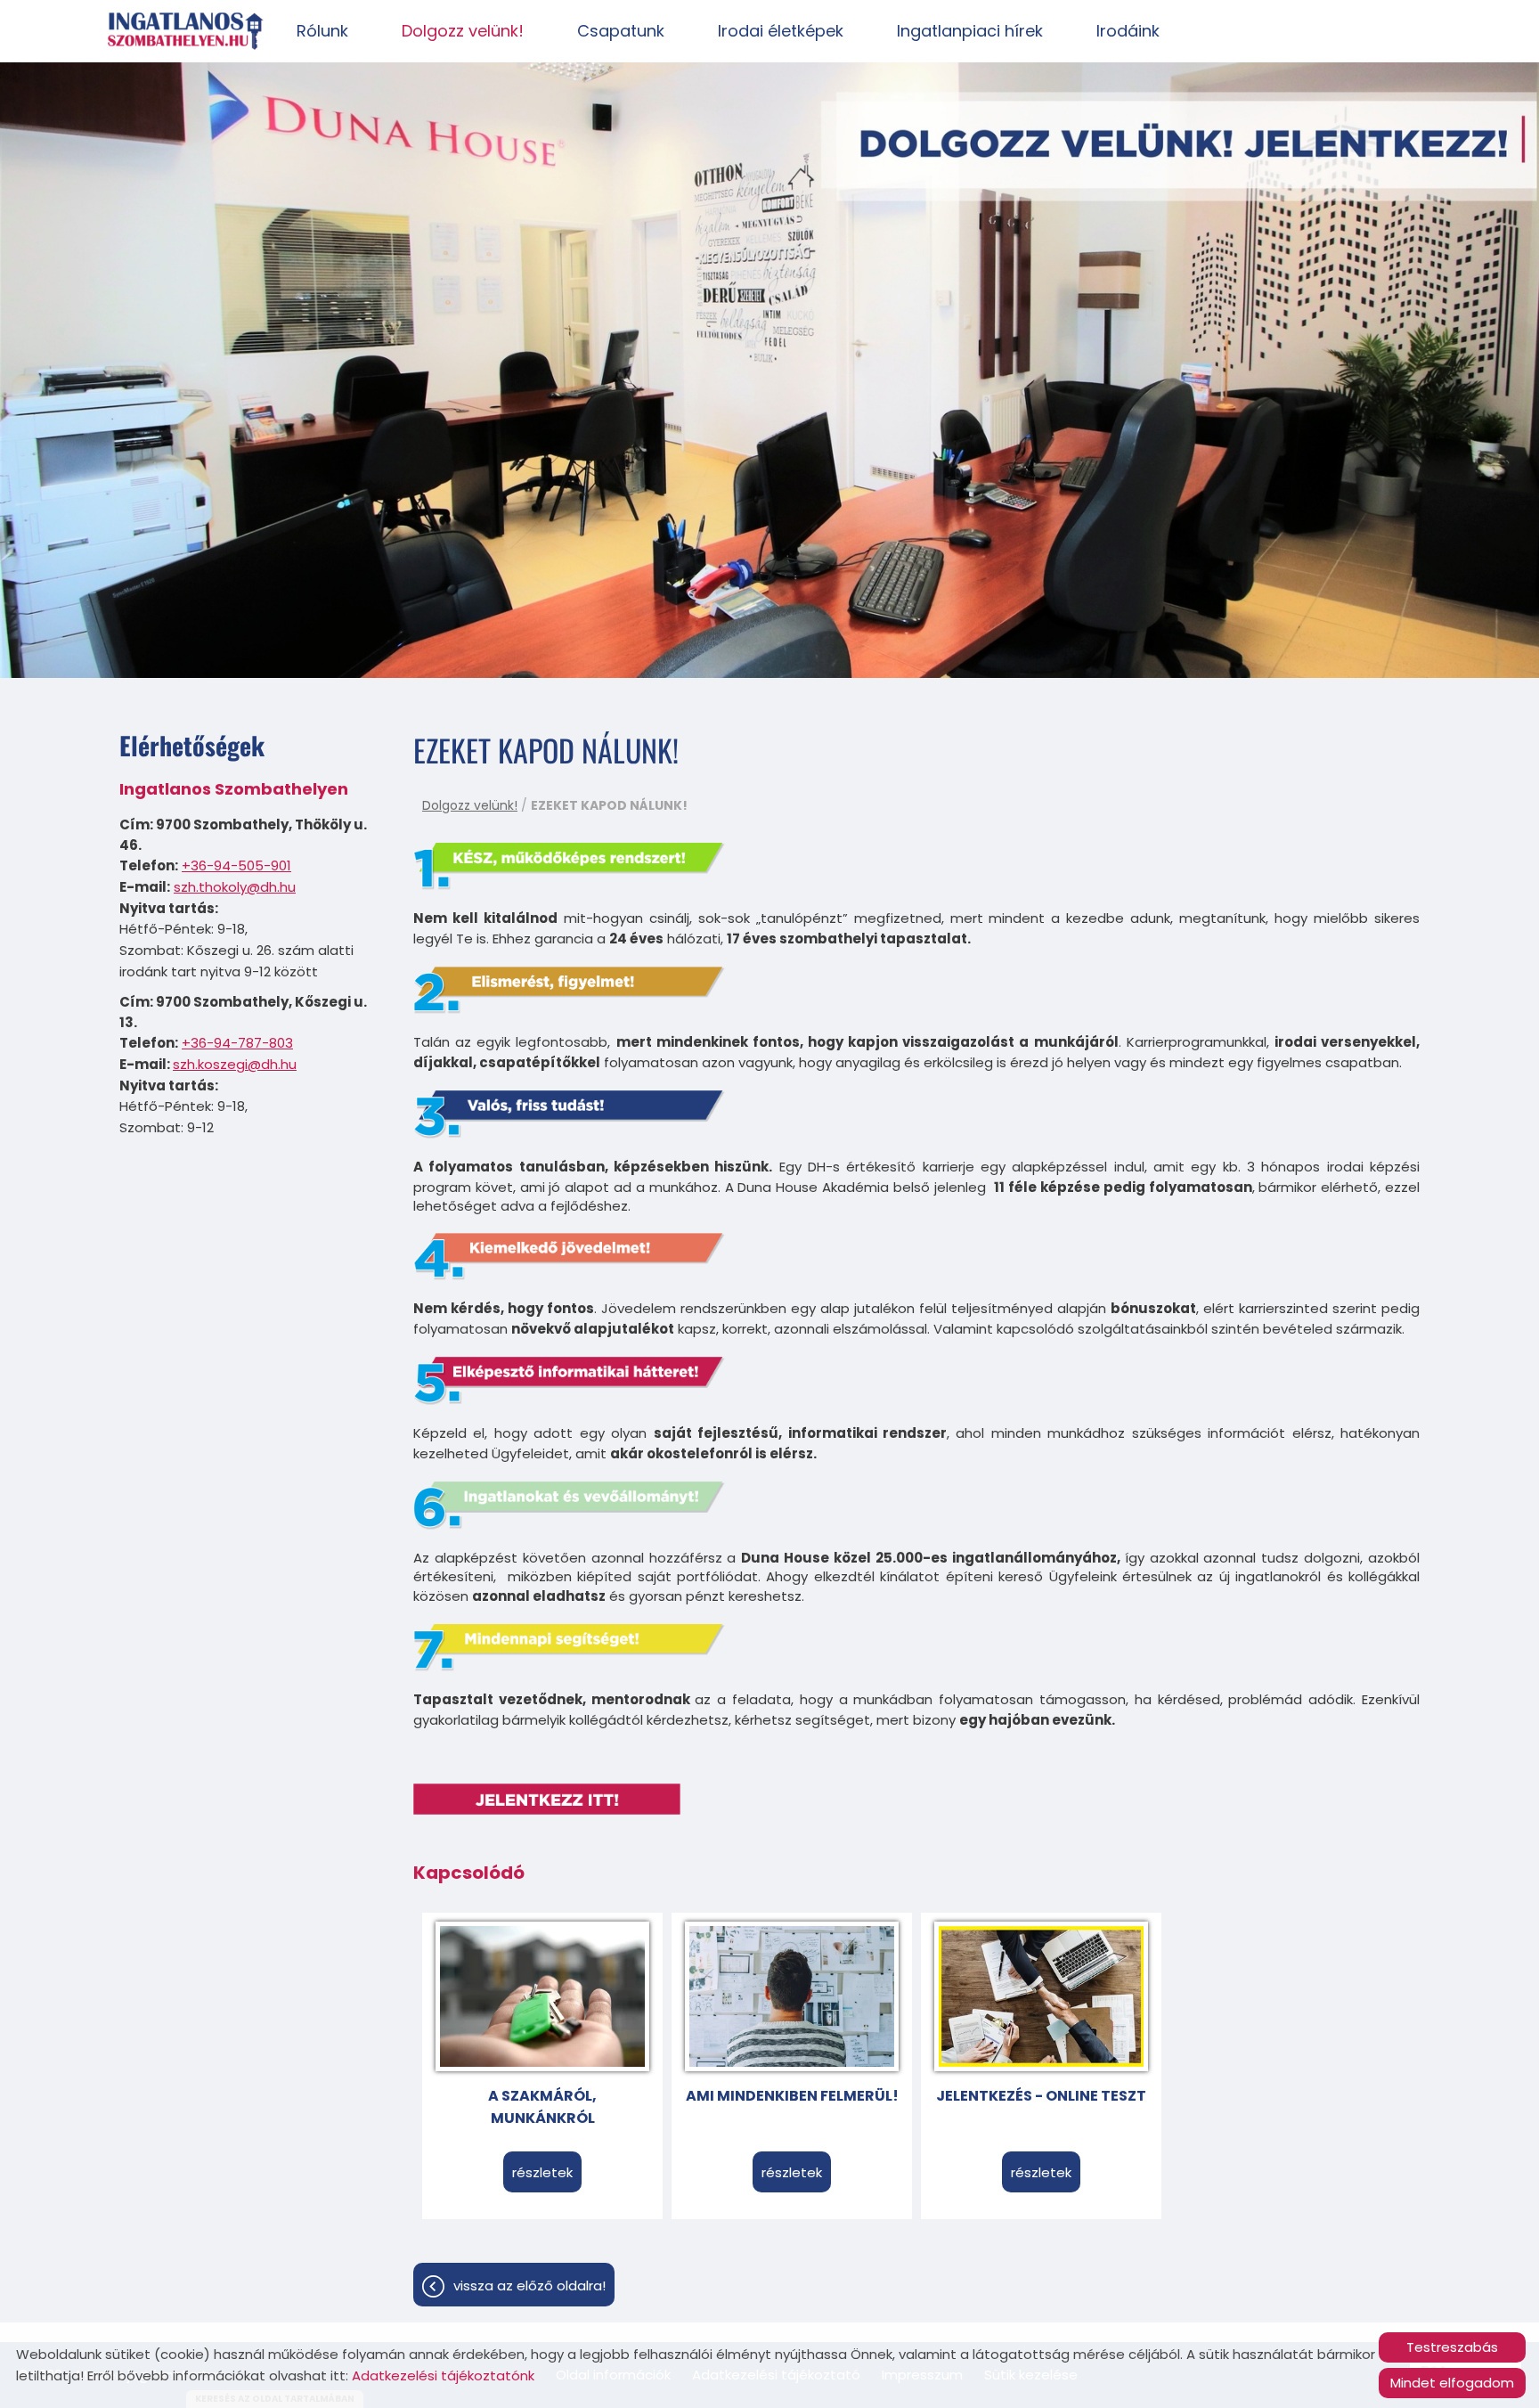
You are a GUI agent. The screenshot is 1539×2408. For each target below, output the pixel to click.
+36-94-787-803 (237, 1043)
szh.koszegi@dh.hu (235, 1064)
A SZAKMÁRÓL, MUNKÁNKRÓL (542, 2107)
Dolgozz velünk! (463, 31)
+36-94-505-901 (236, 865)
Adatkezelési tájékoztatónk (443, 2375)
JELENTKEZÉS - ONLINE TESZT (1041, 2096)
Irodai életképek (781, 31)
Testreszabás (1452, 2347)
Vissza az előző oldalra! (529, 2286)
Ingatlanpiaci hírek (970, 31)
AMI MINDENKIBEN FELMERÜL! (792, 2096)
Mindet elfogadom (1452, 2383)
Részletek (542, 2172)
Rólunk (322, 31)
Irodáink (1128, 31)
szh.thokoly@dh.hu (235, 887)
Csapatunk (621, 31)
